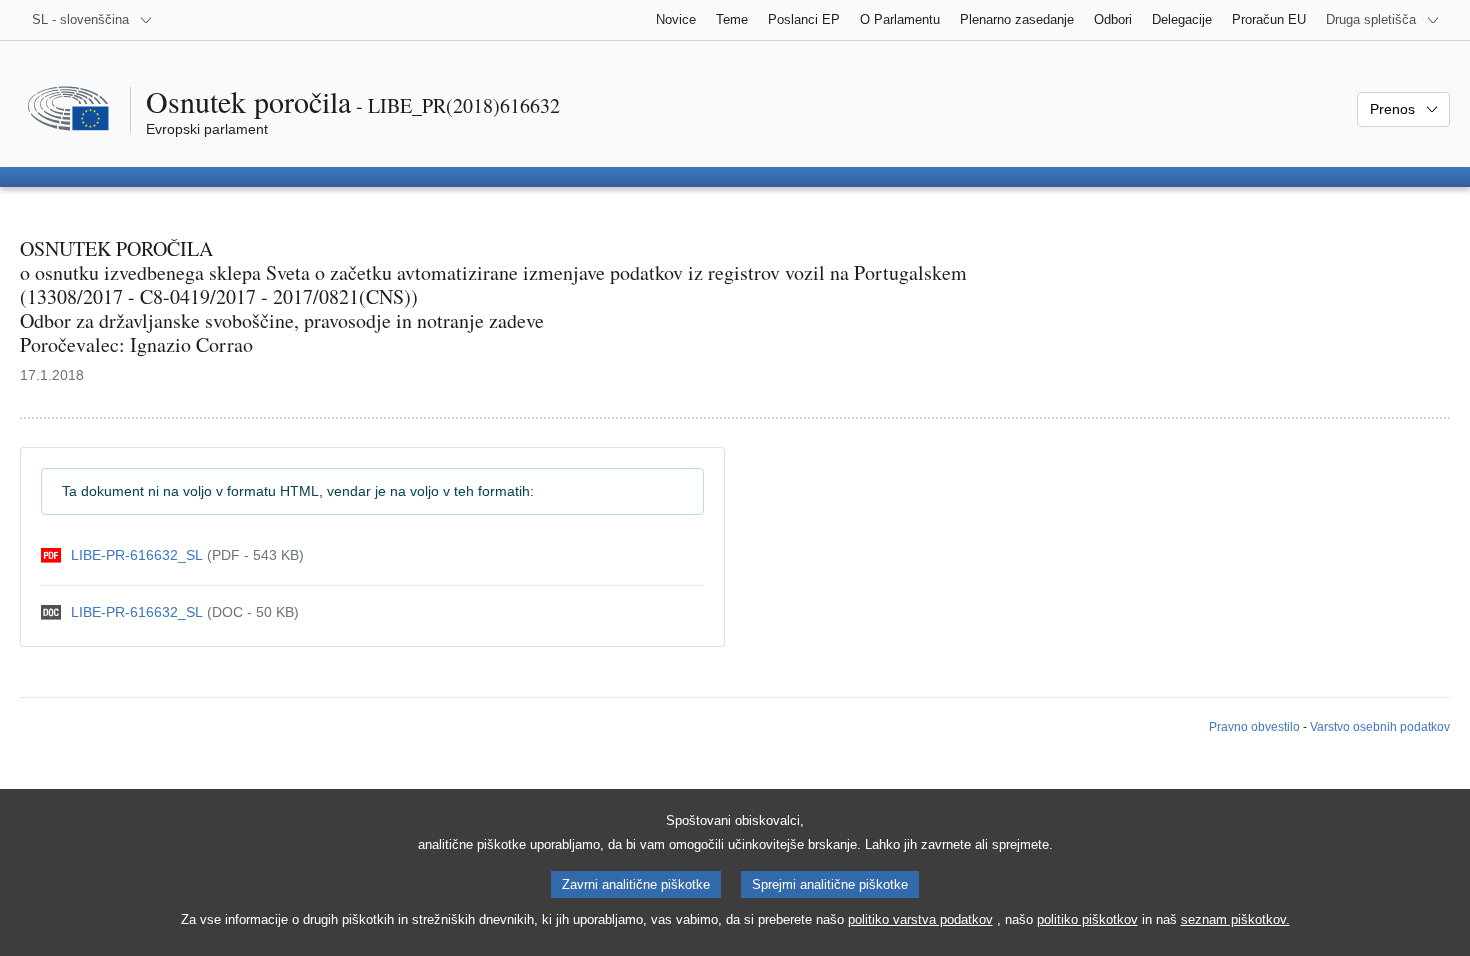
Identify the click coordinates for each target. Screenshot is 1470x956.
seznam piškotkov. (1235, 919)
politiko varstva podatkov (920, 919)
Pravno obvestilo (1254, 727)
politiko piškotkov (1087, 919)
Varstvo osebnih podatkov (1380, 727)
